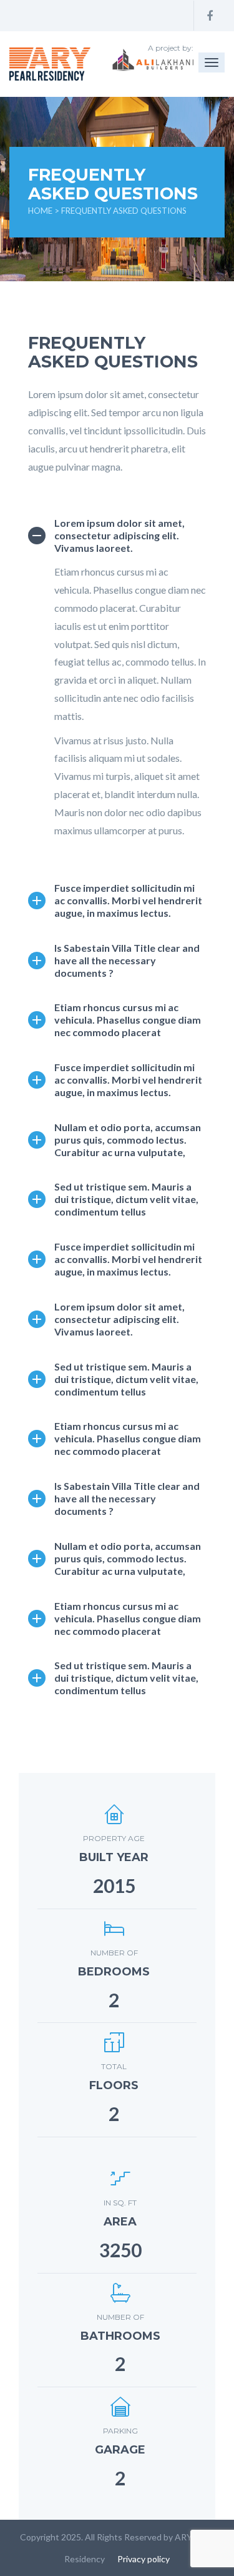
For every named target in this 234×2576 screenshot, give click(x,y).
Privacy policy (144, 2559)
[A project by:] (50, 64)
